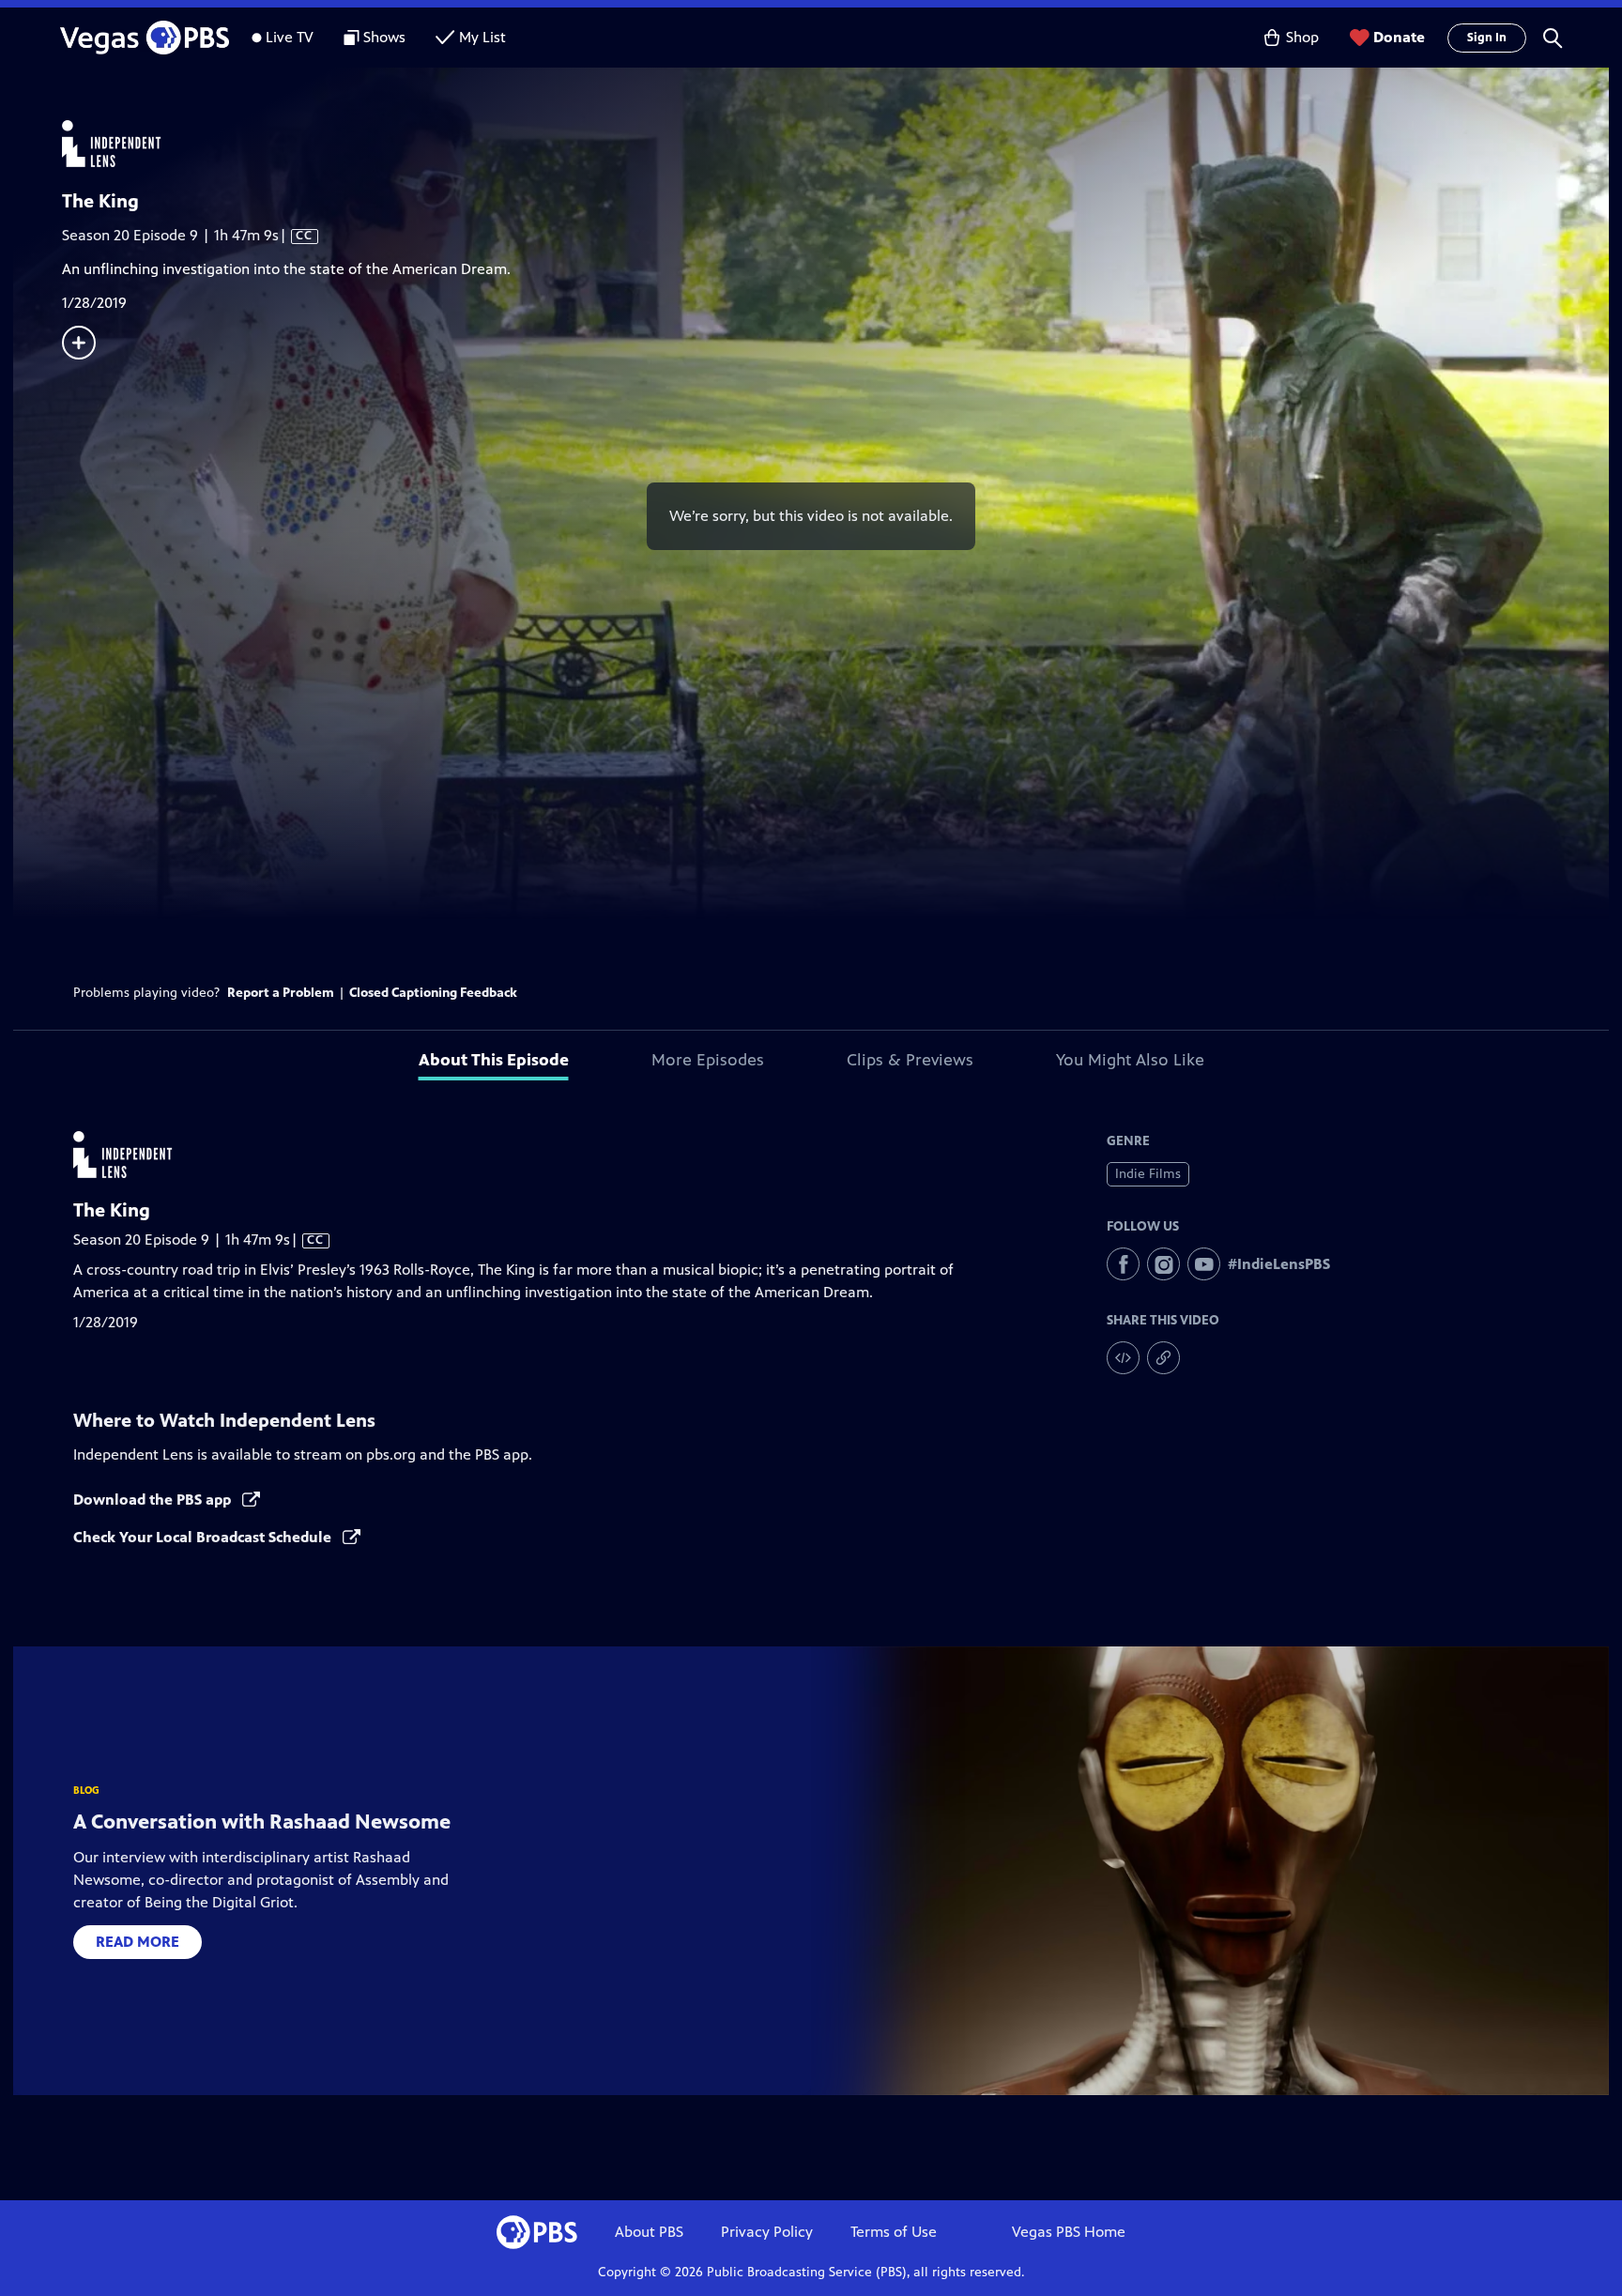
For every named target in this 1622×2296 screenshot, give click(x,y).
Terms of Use (894, 2232)
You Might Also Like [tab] (1130, 1060)
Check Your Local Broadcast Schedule (204, 1537)
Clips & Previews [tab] (910, 1060)
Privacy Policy (767, 2232)
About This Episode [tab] (494, 1060)
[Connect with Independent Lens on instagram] (1163, 1264)
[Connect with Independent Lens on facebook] (1123, 1264)
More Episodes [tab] (708, 1060)
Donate (1399, 37)
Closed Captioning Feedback (433, 993)
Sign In (1487, 38)
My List (482, 37)
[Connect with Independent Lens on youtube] (1204, 1264)
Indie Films (1148, 1174)
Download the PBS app (154, 1500)
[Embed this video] (1123, 1358)
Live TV (290, 37)
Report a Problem (281, 993)
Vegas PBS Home (1069, 2232)
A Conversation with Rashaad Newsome (262, 1821)
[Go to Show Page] (835, 144)
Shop (1302, 37)
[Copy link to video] (1163, 1358)
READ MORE (138, 1942)
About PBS (649, 2232)
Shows (384, 37)
